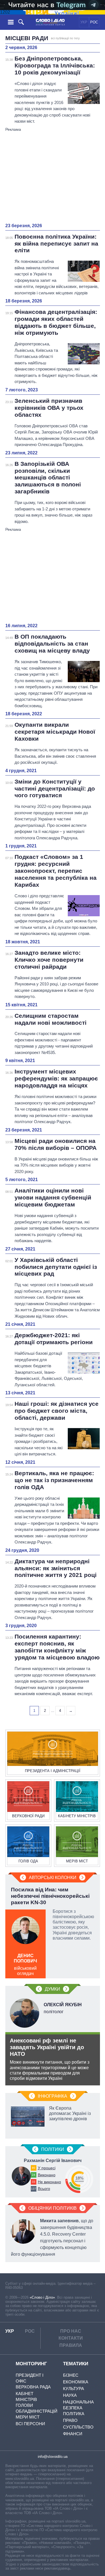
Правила (71, 2345)
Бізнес (71, 2375)
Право (70, 2420)
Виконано (47, 2175)
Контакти (71, 2338)
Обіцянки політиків (53, 2208)
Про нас (71, 2331)
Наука (70, 2395)
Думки (53, 1989)
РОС (94, 22)
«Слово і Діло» (42, 2297)
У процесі (47, 2168)
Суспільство (78, 2427)
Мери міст (28, 2417)
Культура (73, 2389)
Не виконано (49, 2182)
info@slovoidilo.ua (53, 2457)
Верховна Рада (33, 2387)
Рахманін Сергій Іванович (53, 2161)
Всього (44, 2189)
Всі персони (30, 2424)
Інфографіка (53, 2096)
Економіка (76, 2382)
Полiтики (53, 2149)
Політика (74, 2414)
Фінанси (73, 2434)
